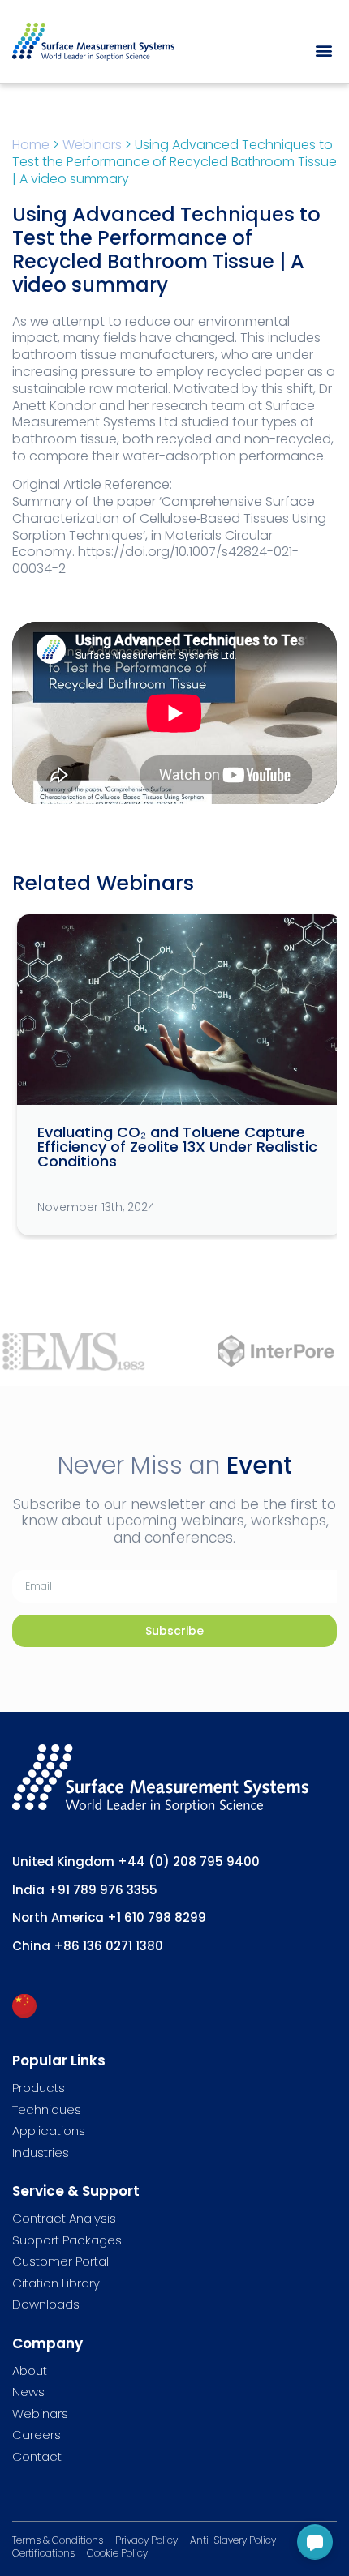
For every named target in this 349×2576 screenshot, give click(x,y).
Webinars (92, 145)
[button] (323, 50)
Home (31, 145)
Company (47, 2343)
